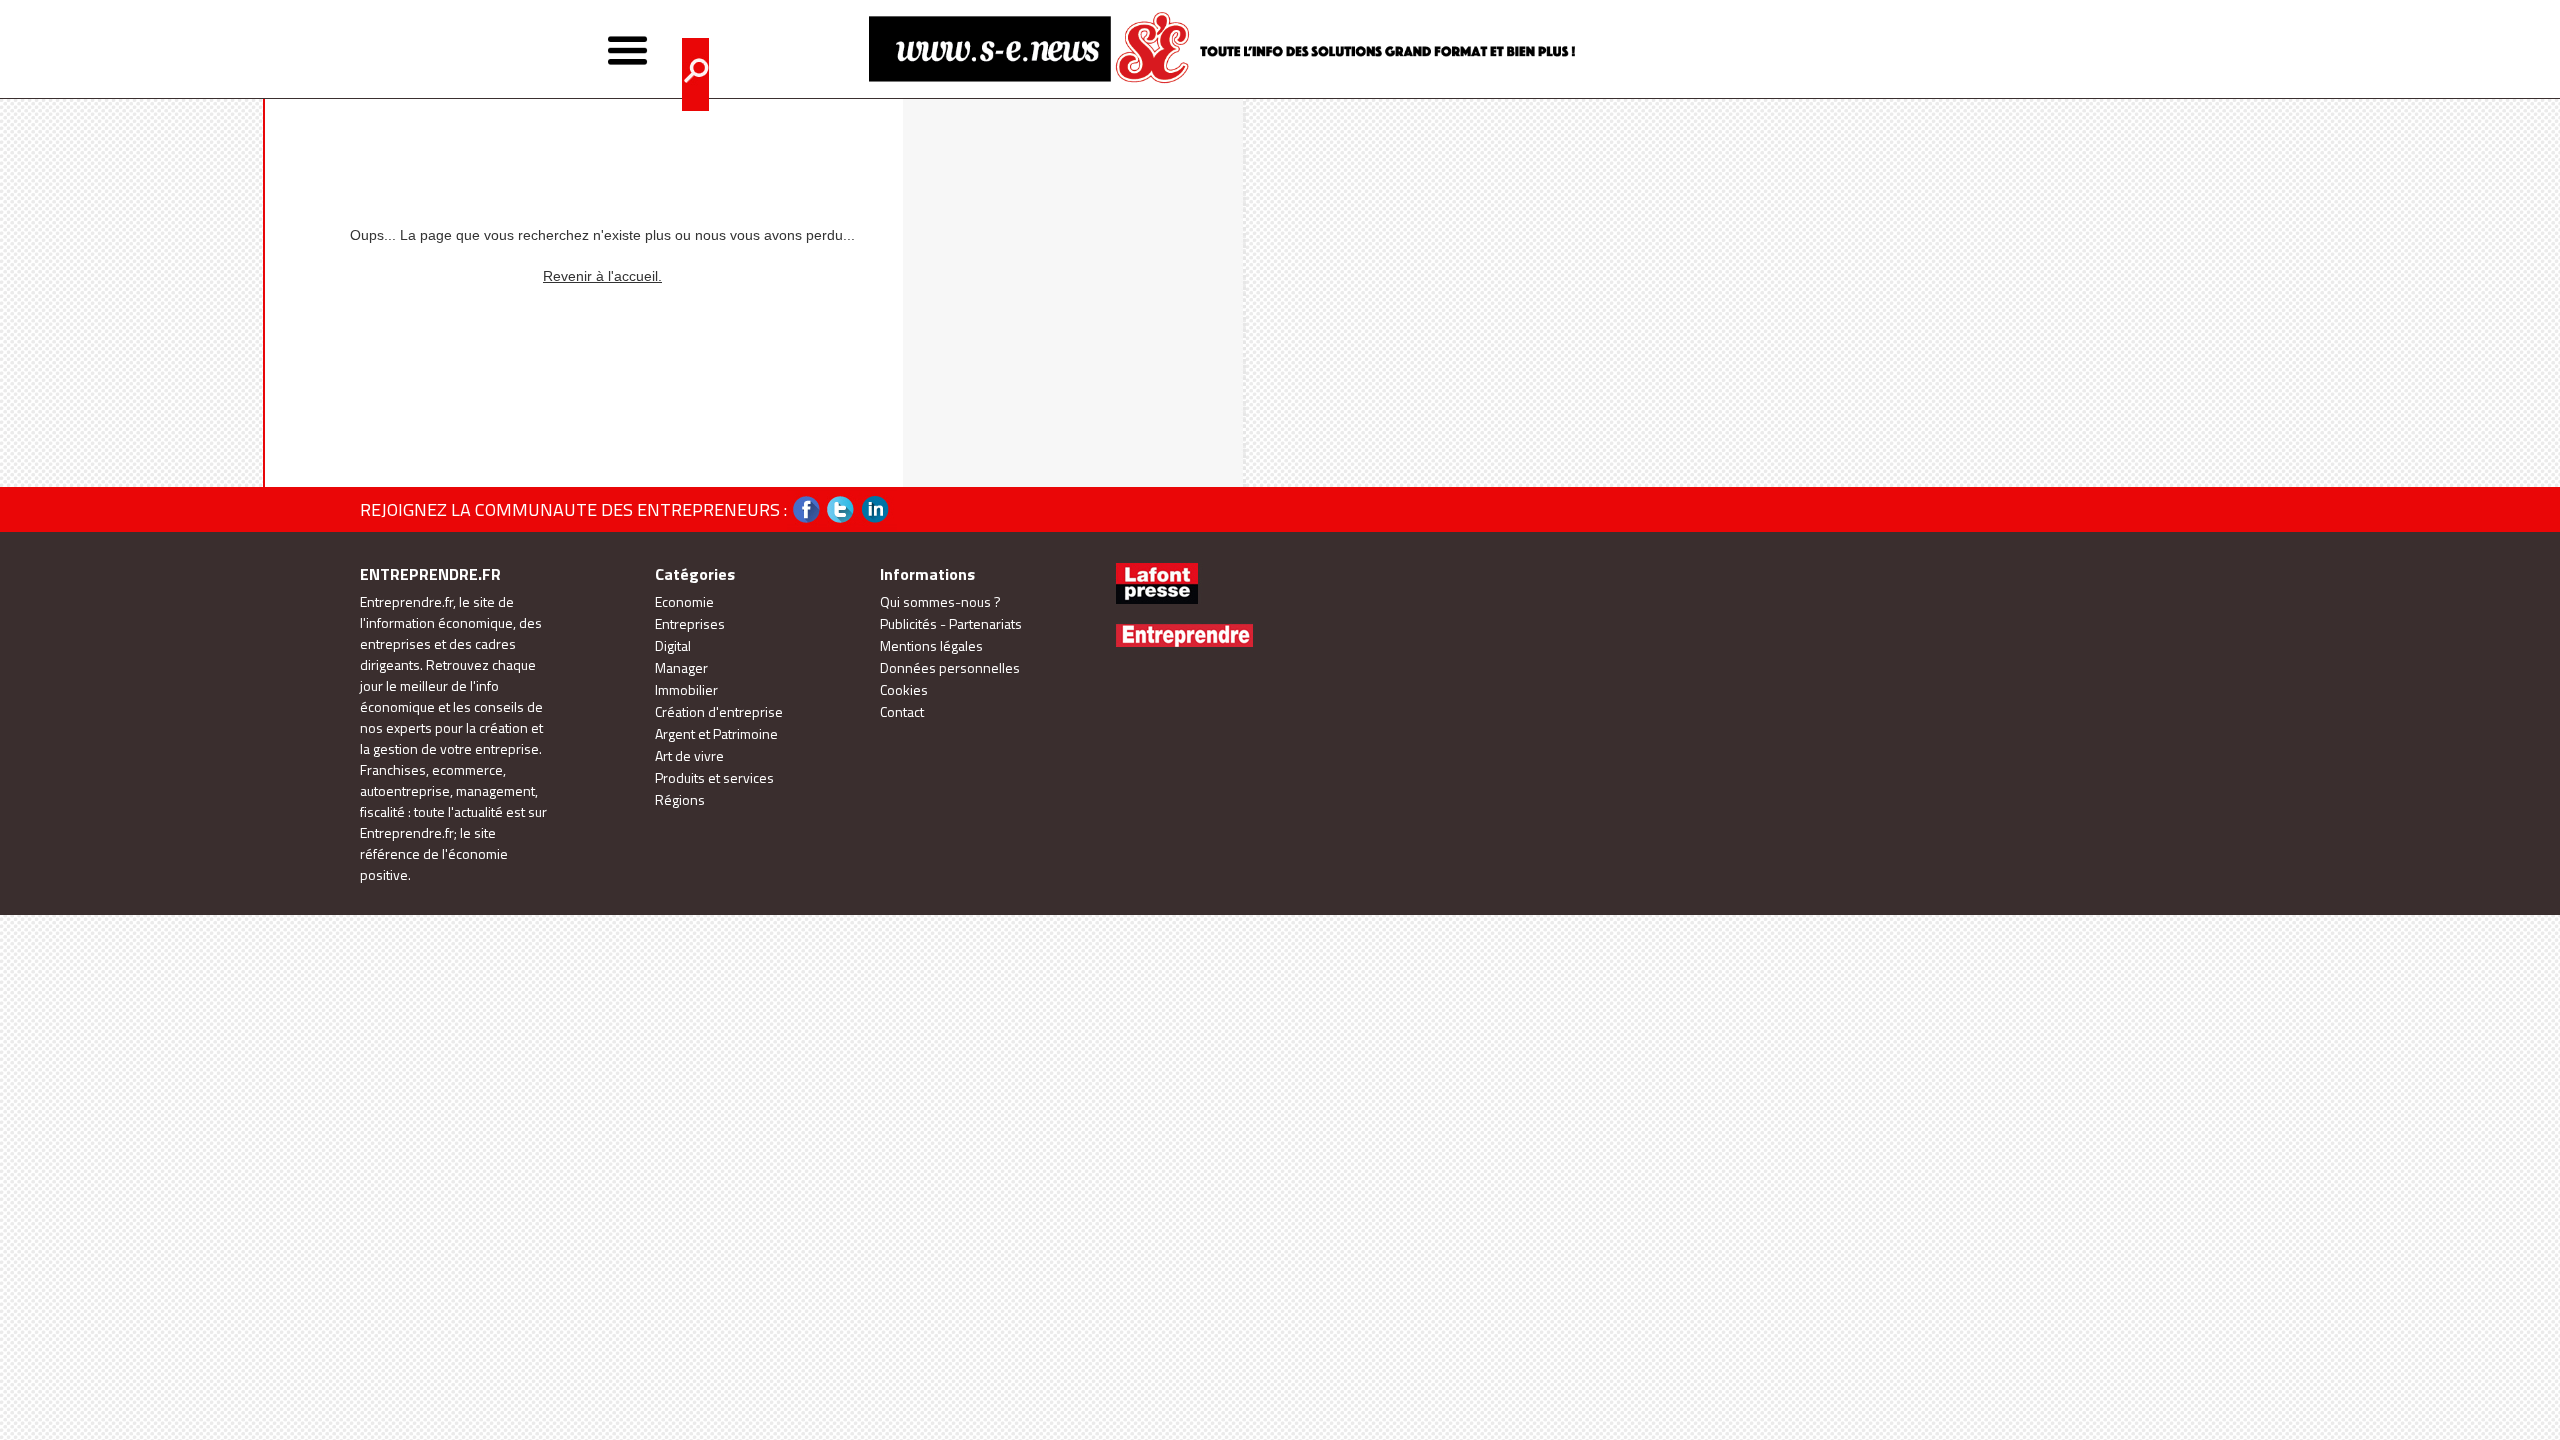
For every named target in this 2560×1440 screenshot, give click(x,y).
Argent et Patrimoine (716, 733)
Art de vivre (689, 755)
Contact (902, 711)
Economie (684, 601)
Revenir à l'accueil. (602, 276)
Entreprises (690, 623)
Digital (673, 645)
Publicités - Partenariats (951, 623)
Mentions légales (931, 645)
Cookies (904, 689)
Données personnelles (950, 667)
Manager (681, 667)
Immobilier (686, 689)
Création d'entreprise (719, 711)
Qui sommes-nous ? (940, 601)
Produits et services (714, 777)
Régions (680, 799)
